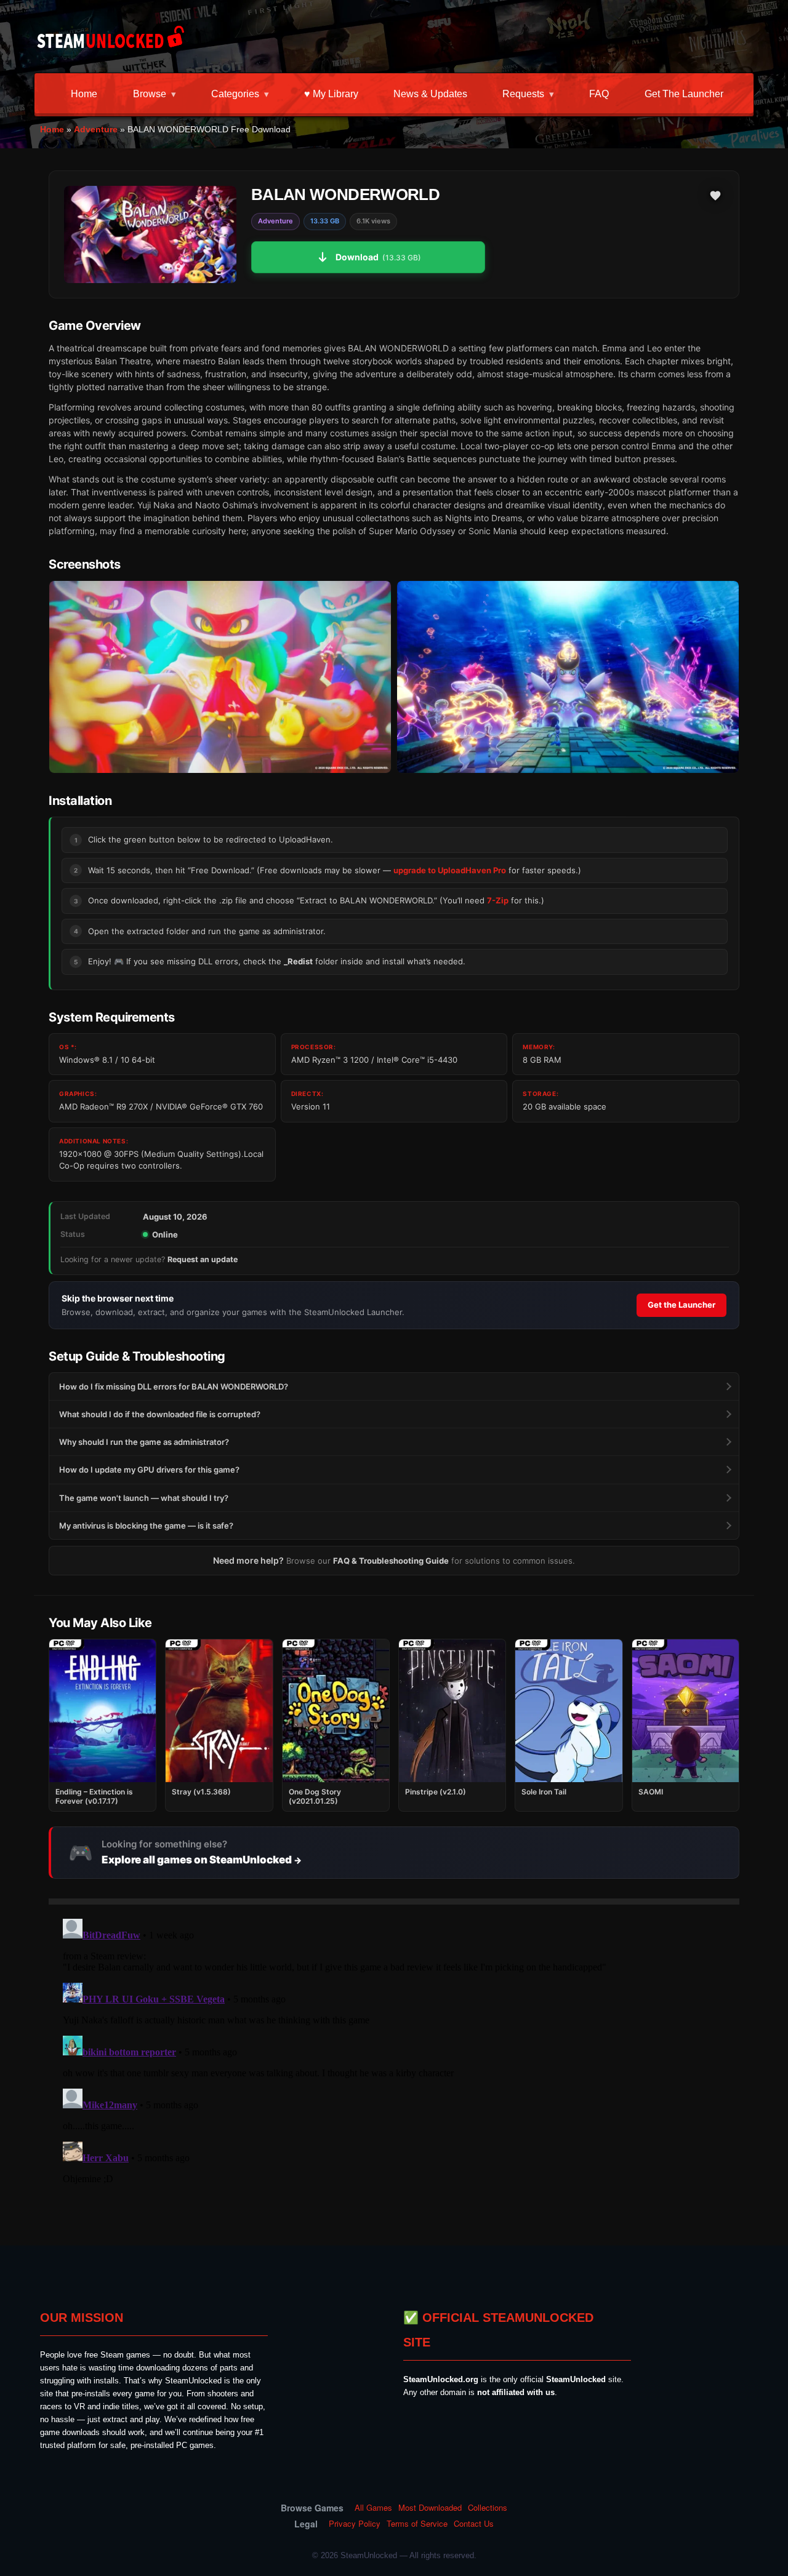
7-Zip (498, 900)
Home (84, 94)
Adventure (96, 129)
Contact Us (474, 2524)
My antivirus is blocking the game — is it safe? (146, 1526)
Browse (150, 94)
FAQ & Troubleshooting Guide (391, 1561)
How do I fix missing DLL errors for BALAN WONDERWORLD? (174, 1386)
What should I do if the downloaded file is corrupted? (160, 1414)
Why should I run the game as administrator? (144, 1442)
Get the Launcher (684, 94)
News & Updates (430, 94)
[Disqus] (394, 2068)
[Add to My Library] (715, 196)
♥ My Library (331, 94)
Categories (235, 94)
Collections (488, 2508)
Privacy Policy (355, 2524)
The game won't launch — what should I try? (144, 1498)
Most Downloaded (430, 2508)
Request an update (203, 1259)
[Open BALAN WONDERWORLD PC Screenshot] (220, 677)
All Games (373, 2508)
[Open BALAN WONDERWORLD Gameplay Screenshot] (568, 677)
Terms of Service (417, 2524)
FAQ (599, 94)
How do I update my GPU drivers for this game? (149, 1470)
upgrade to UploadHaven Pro (450, 870)
